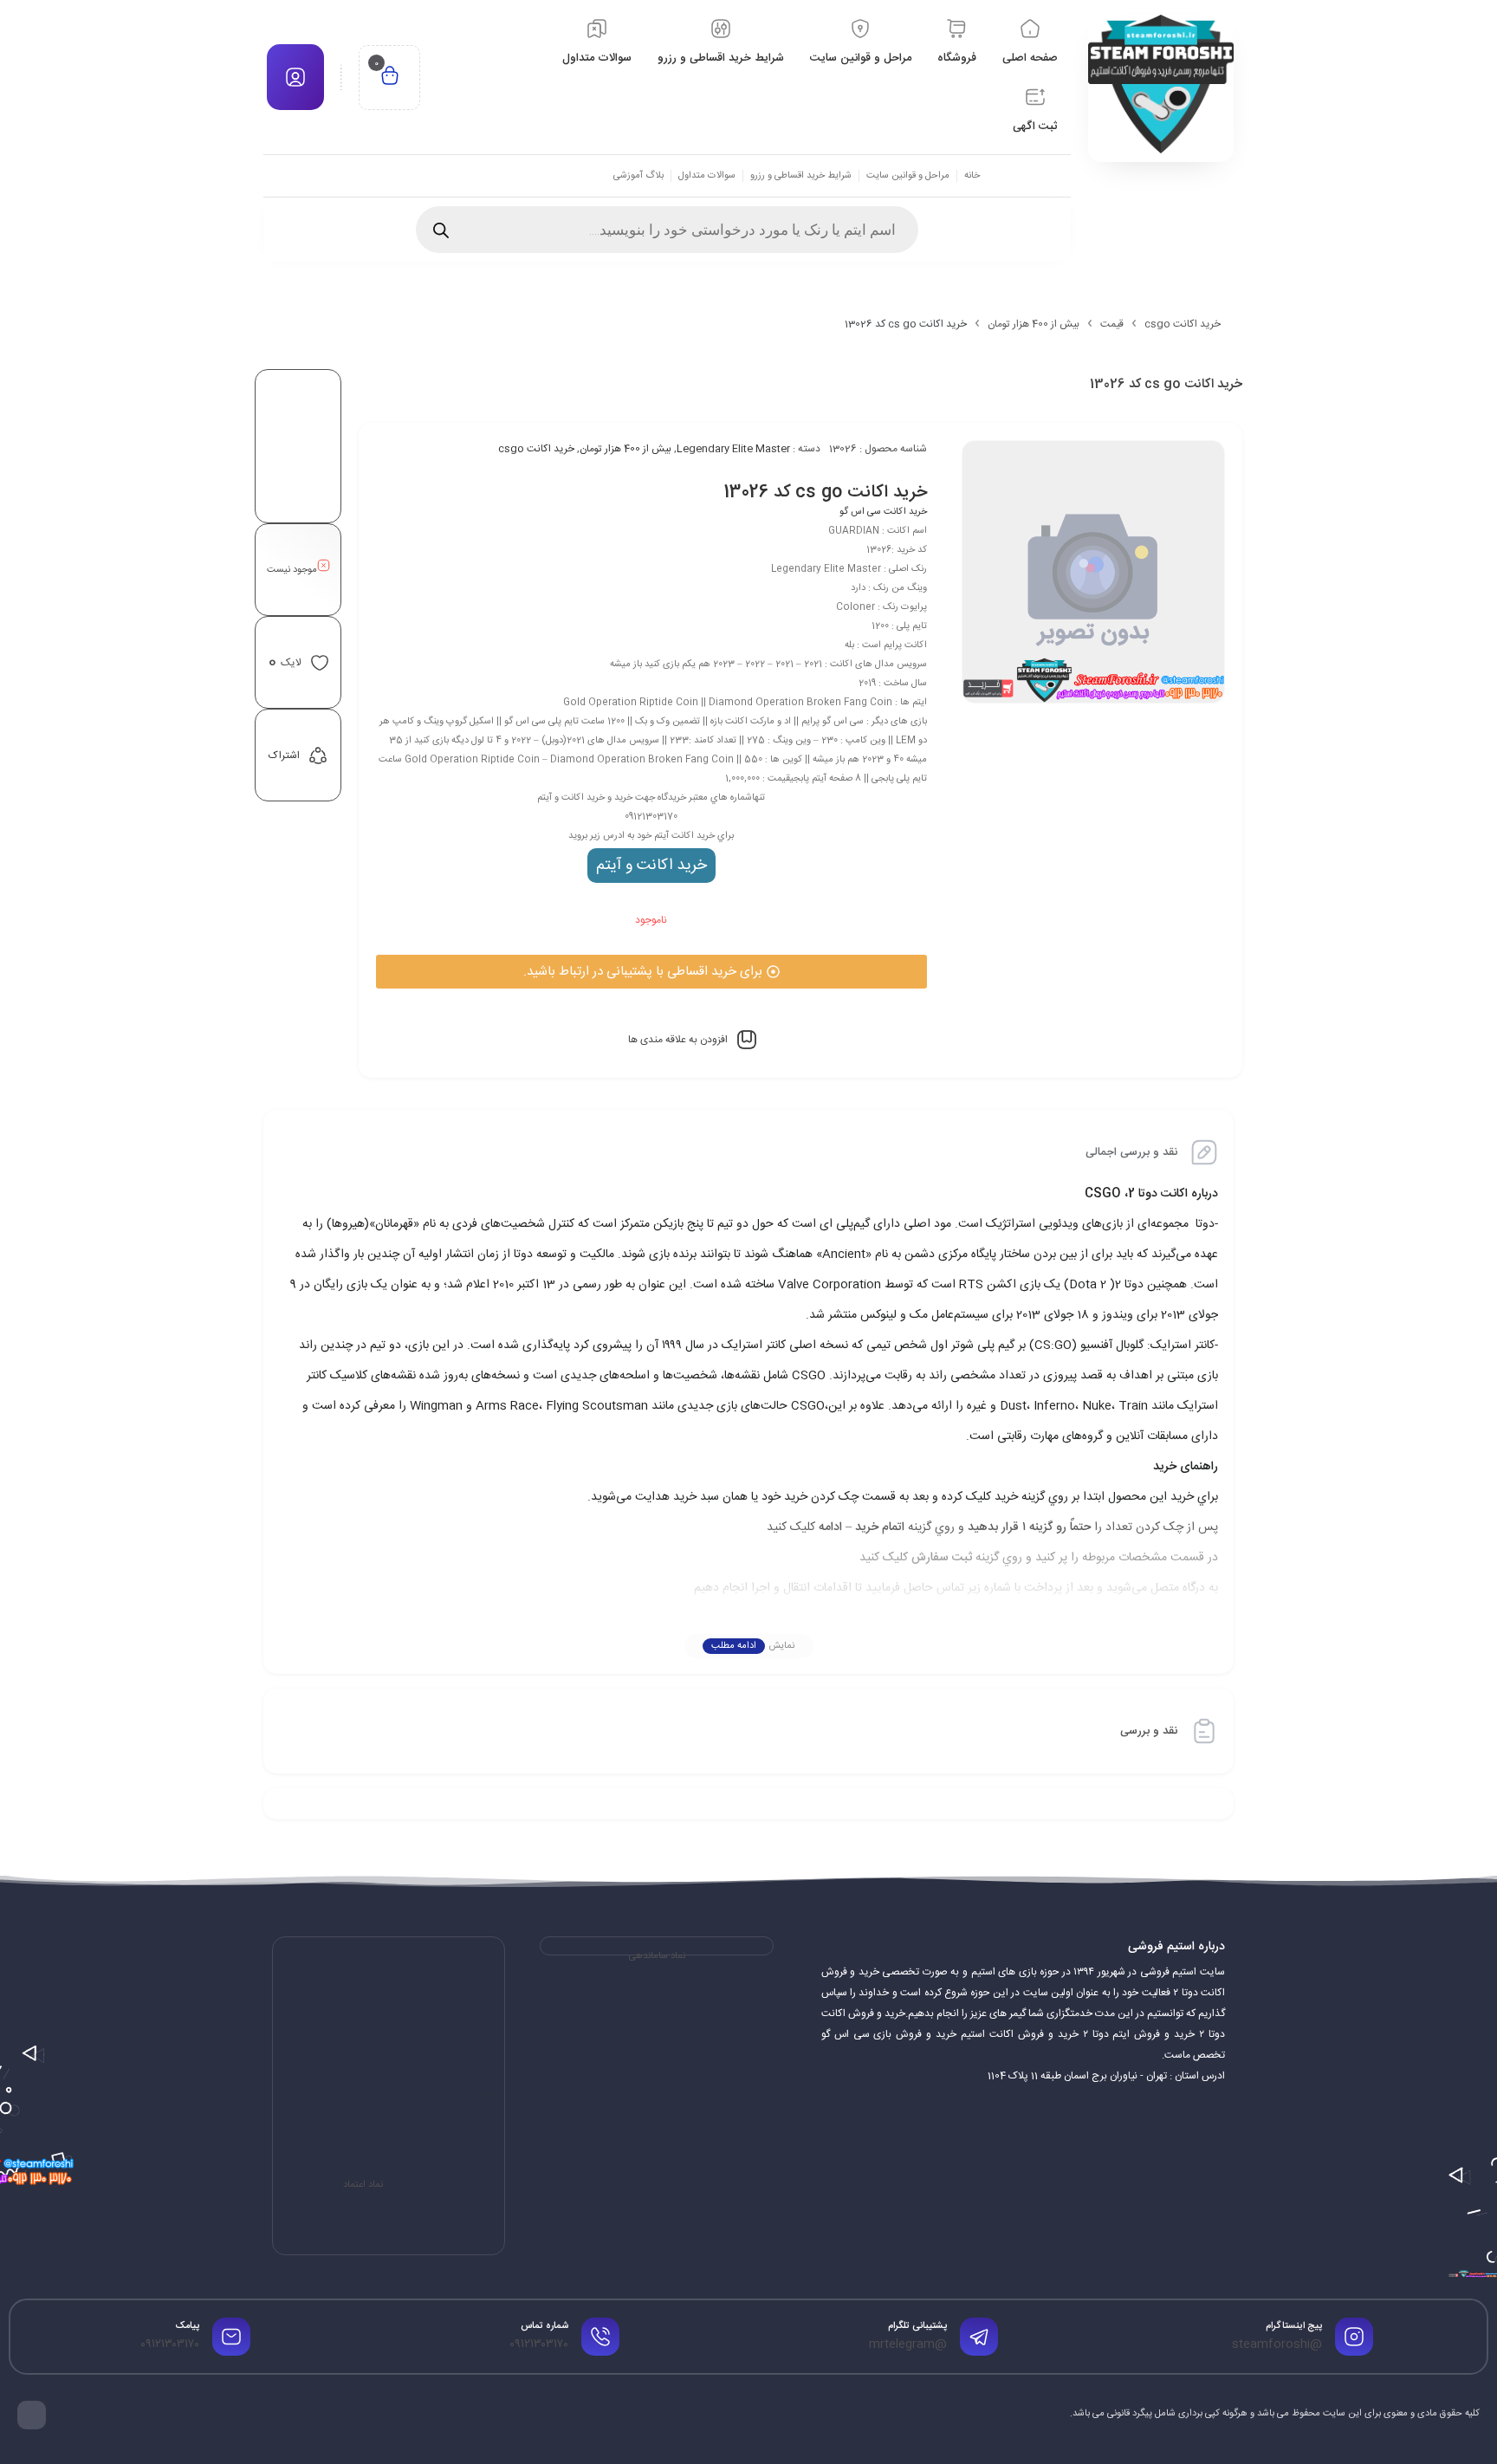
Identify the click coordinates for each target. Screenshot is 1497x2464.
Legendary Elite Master (733, 449)
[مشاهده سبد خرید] (390, 78)
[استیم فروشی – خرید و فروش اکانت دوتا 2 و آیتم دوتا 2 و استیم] (1161, 84)
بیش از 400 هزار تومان (1034, 324)
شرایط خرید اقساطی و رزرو (801, 176)
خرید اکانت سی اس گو (883, 512)
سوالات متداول (707, 176)
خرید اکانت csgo (1183, 324)
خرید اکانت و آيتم (651, 866)
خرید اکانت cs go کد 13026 (825, 493)
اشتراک (284, 755)
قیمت (1112, 324)
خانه (972, 176)
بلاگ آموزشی (638, 176)
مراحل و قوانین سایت (908, 176)
